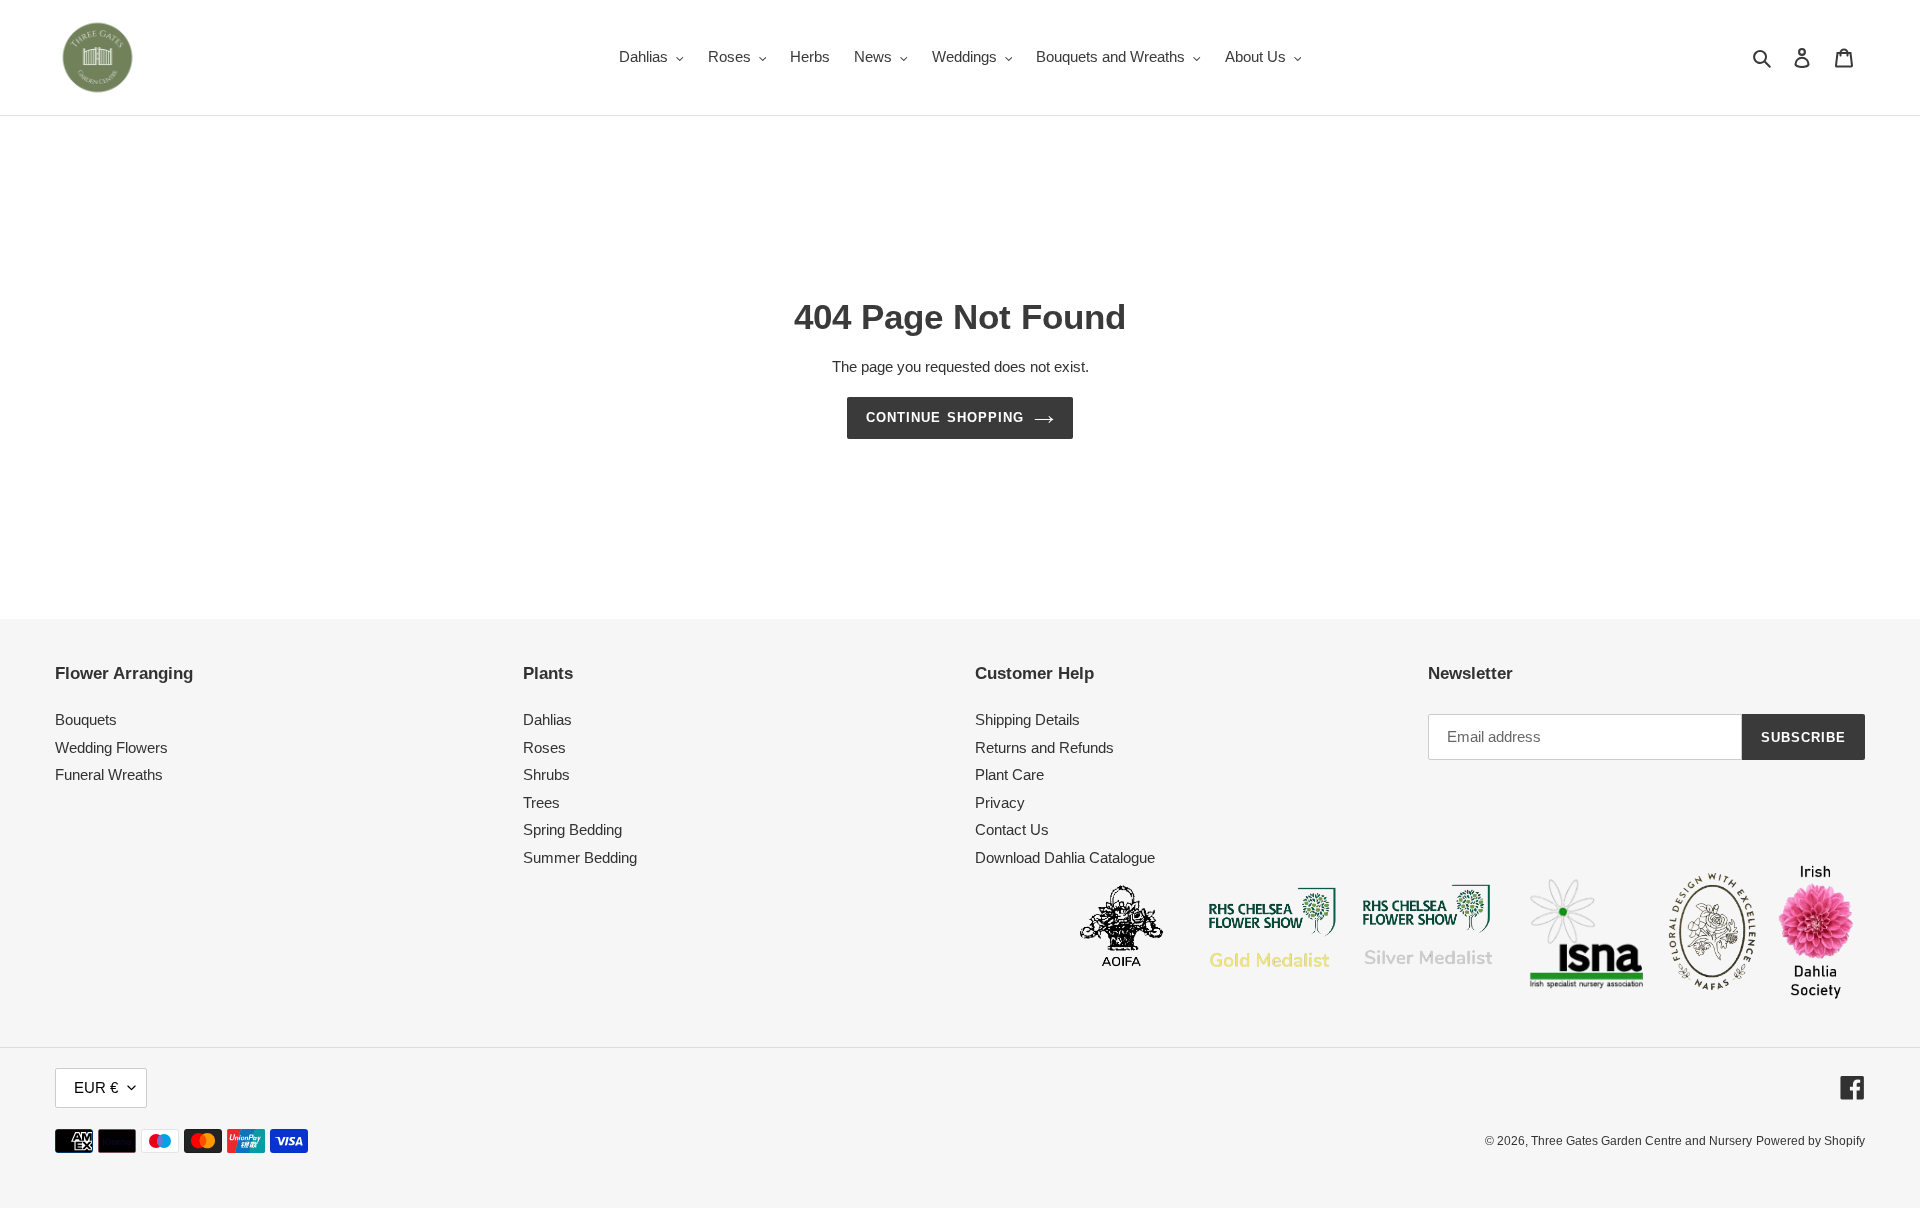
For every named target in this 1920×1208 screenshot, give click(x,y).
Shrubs (546, 774)
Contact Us (1012, 829)
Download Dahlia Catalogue (1065, 857)
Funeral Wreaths (109, 774)
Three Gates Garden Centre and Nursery (1641, 1141)
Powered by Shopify (1810, 1141)
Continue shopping (945, 417)
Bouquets (86, 719)
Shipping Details (1027, 719)
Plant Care (1009, 774)
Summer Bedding (580, 857)
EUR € (96, 1087)
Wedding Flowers (111, 747)
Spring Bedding (572, 829)
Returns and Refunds (1044, 747)
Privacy (1000, 802)
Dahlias (547, 719)
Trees (541, 802)
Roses (544, 747)
